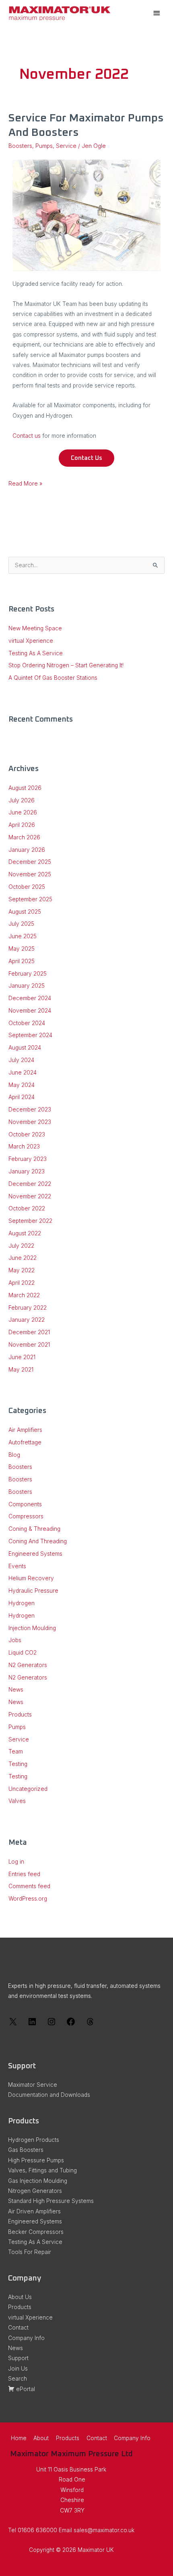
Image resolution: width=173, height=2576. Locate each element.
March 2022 (24, 1295)
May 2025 (22, 949)
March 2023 (24, 1146)
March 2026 (24, 837)
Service (66, 146)
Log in (16, 1862)
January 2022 (27, 1320)
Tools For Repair (30, 2252)
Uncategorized (28, 1789)
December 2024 (30, 998)
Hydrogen (22, 1603)
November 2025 (30, 874)
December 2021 (29, 1332)
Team (16, 1752)
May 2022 (22, 1270)
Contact (18, 2328)
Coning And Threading (38, 1541)
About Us (20, 2297)
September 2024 (30, 1035)
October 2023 (27, 1134)
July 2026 (22, 800)
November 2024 (30, 1011)
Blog (14, 1455)
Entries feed (24, 1874)
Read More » (25, 483)
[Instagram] (51, 2024)
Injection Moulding (32, 1628)
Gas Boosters (26, 2150)
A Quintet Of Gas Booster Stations (53, 678)
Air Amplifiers (25, 1430)
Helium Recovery (31, 1578)
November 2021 (29, 1345)
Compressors (26, 1516)
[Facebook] (71, 2024)
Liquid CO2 (23, 1653)
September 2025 (30, 899)
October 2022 (27, 1208)
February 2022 (28, 1308)
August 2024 (25, 1048)
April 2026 (22, 825)
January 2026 (27, 850)
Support (18, 2358)
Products (20, 1715)
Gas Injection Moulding (38, 2181)
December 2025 (30, 862)
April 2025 (22, 961)
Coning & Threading (34, 1529)
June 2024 (23, 1073)
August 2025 (25, 912)
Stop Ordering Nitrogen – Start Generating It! (66, 665)
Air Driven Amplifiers (34, 2211)
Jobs (15, 1640)
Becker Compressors (36, 2232)
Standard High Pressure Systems (51, 2201)
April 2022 (22, 1283)
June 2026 (23, 812)
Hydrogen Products (34, 2140)
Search (18, 2379)
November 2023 (30, 1122)
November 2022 (30, 1196)
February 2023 (28, 1159)
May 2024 (22, 1085)
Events (17, 1566)
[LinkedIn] (32, 2024)
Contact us (27, 436)
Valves (17, 1801)
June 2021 (22, 1357)
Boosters (20, 146)
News (16, 1690)
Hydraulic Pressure (33, 1591)
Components (25, 1504)
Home (19, 2438)
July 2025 (21, 924)
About (41, 2438)
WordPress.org (28, 1899)
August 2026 (25, 788)
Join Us (18, 2369)
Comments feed (29, 1886)
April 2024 (22, 1097)
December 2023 (30, 1110)
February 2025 (28, 974)
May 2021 (21, 1370)
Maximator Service (33, 2085)
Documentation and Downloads (49, 2095)
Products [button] (68, 2438)
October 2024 (27, 1023)
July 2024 (21, 1060)
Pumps (44, 146)
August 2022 (25, 1233)
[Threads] (90, 2024)
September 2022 (30, 1221)
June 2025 (23, 936)
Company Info (26, 2338)
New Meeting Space (35, 628)
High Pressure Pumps (36, 2160)
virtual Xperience (31, 641)
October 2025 (27, 887)
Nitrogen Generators (35, 2191)
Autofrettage (25, 1442)
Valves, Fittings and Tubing (42, 2170)
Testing (18, 1764)
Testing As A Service (36, 653)
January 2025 (27, 986)
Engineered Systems (35, 1554)
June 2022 (23, 1258)
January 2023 (27, 1171)
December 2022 (30, 1184)
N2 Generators (28, 1665)
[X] (13, 2024)
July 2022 (21, 1246)
